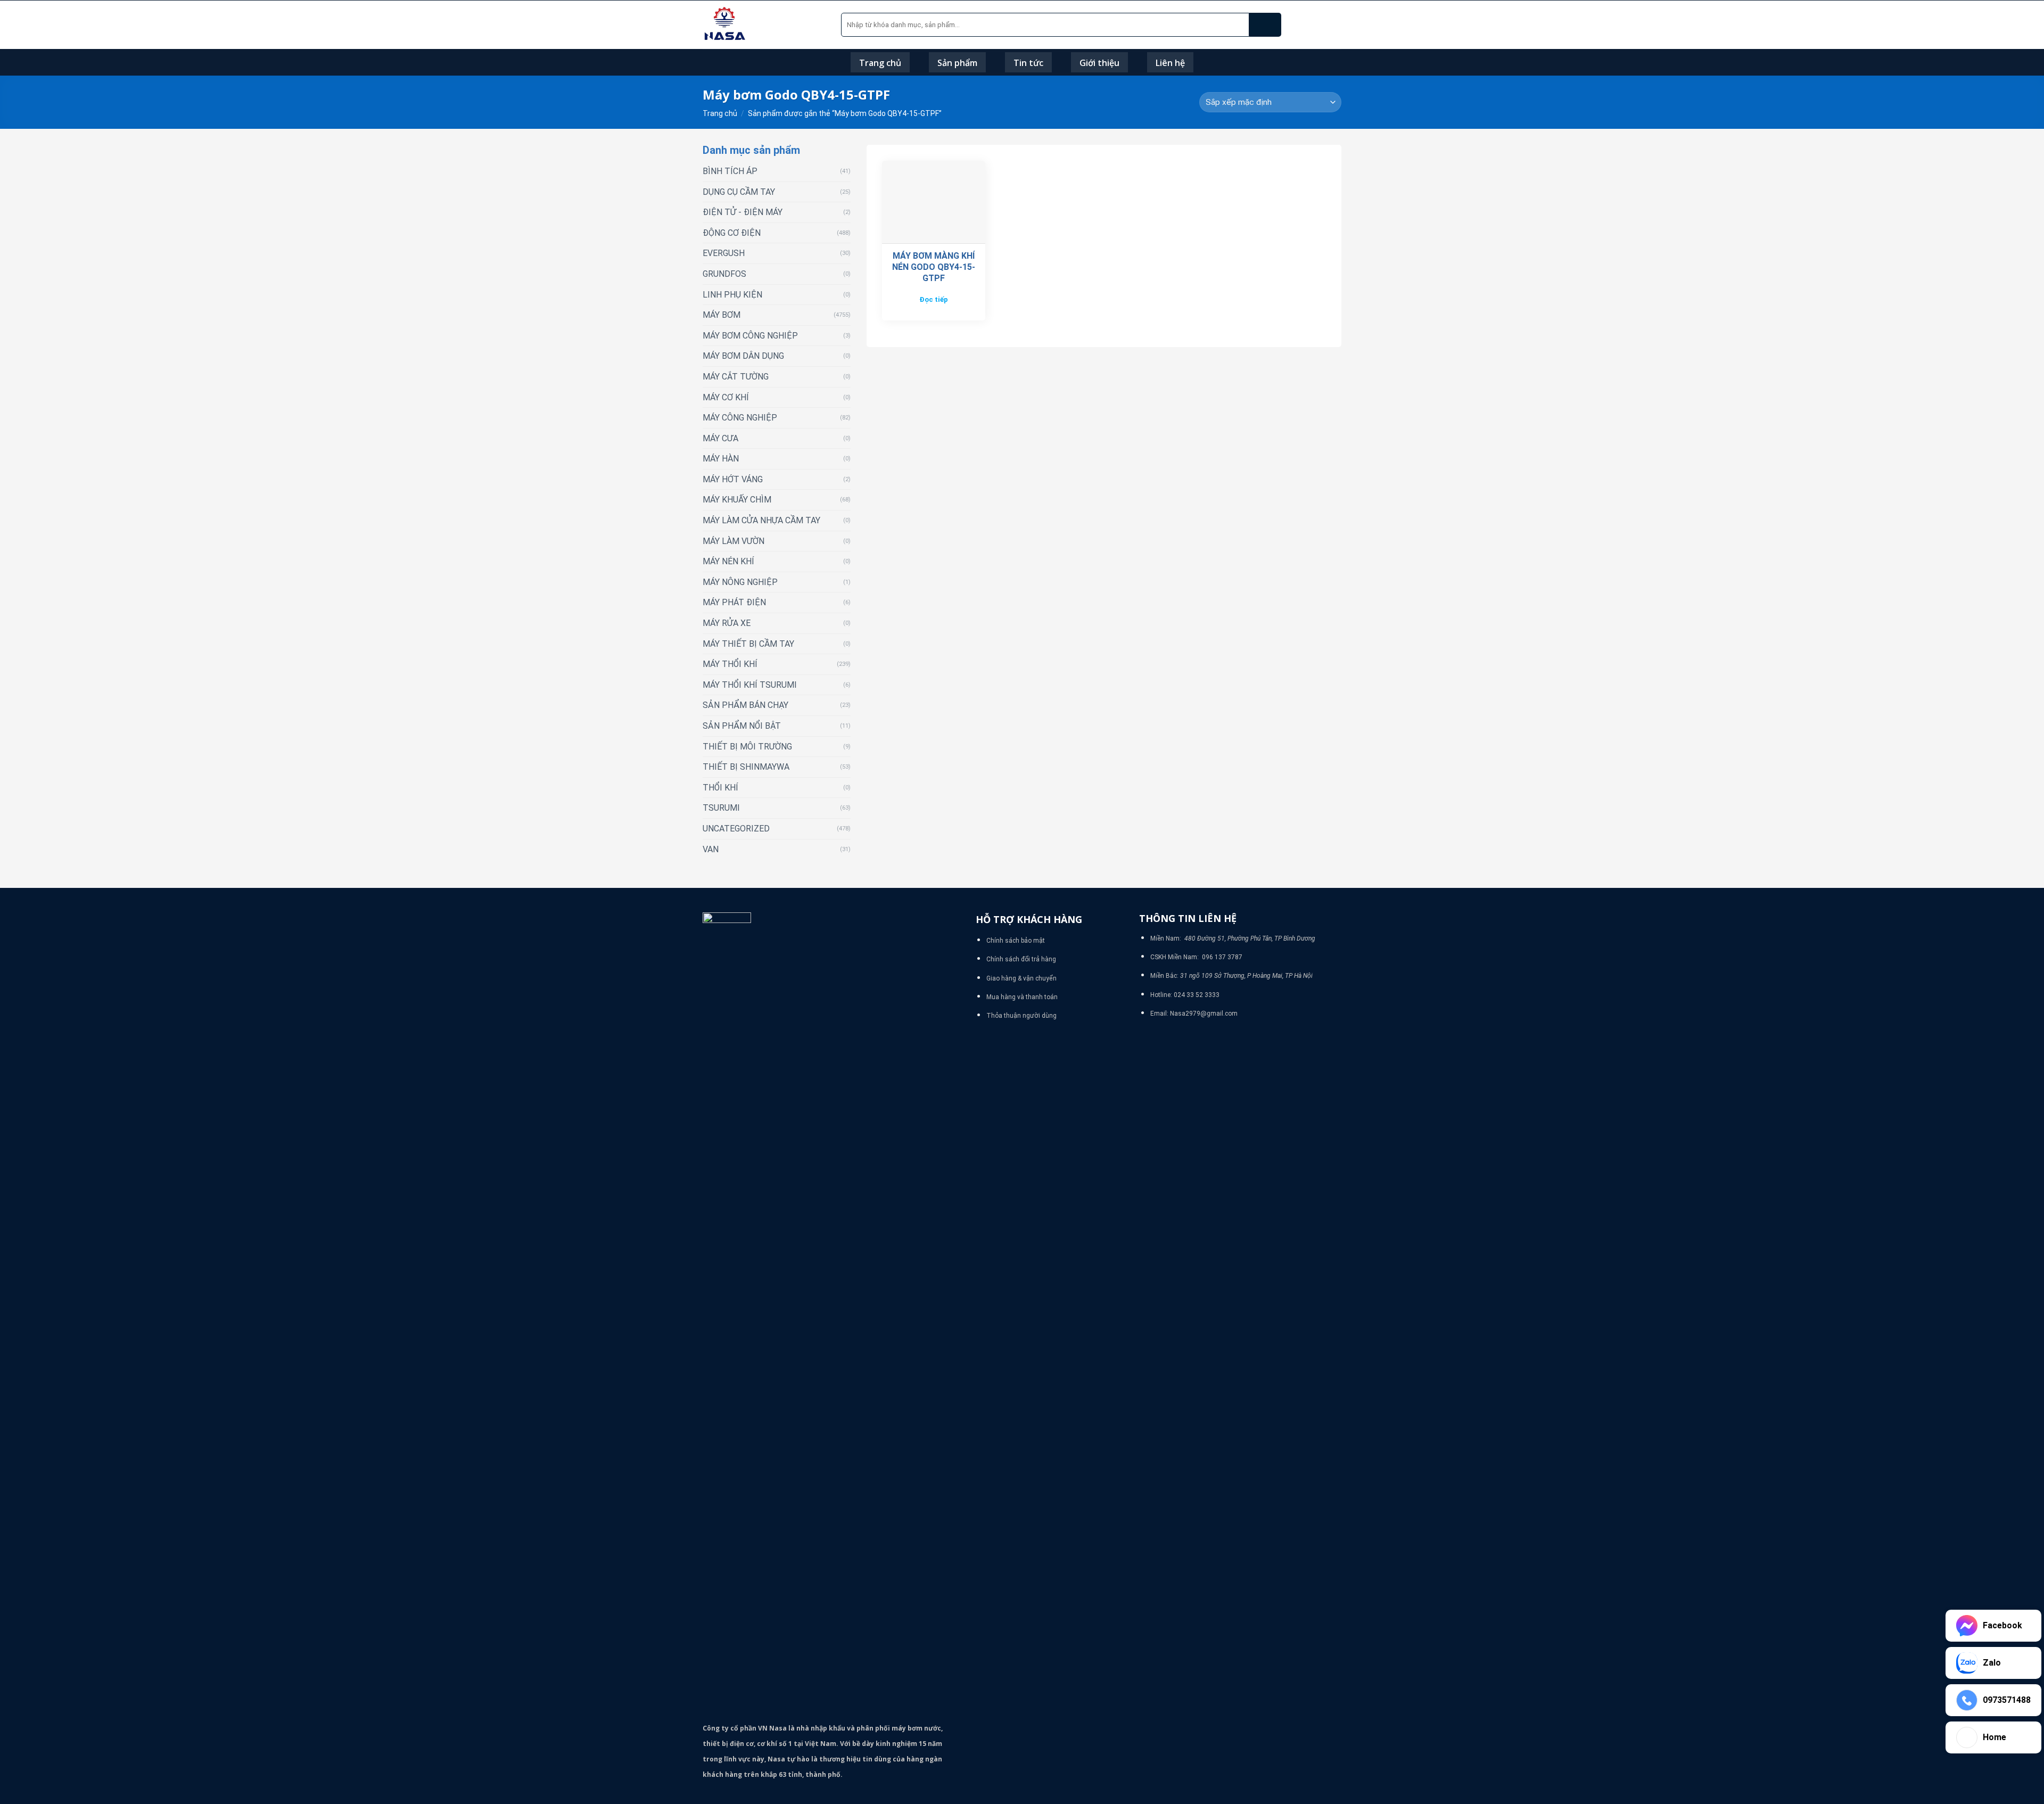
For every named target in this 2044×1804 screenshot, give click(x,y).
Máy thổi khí (730, 664)
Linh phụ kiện (732, 295)
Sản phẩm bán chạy (745, 705)
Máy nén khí (728, 561)
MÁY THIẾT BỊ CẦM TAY (748, 644)
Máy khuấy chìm (737, 500)
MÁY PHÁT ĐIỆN (734, 602)
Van (711, 849)
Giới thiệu (1099, 63)
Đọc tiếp (934, 299)
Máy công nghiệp (740, 418)
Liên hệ (1170, 63)
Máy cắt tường (736, 377)
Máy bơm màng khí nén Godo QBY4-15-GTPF (934, 267)
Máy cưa (720, 438)
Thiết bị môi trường (747, 747)
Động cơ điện (732, 233)
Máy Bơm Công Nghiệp (750, 336)
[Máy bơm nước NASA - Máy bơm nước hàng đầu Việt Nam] (764, 25)
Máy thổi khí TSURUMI (750, 685)
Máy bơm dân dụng (743, 356)
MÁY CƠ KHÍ (726, 397)
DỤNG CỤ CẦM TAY (739, 192)
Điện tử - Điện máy (743, 212)
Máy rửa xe (727, 623)
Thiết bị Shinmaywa (746, 767)
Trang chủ (880, 63)
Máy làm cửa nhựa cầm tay (761, 520)
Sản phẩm (957, 63)
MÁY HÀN (721, 459)
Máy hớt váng (733, 479)
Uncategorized (736, 829)
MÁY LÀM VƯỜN (733, 541)
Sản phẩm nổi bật (742, 726)
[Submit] (1265, 25)
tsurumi (721, 808)
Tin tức (1028, 63)
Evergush (724, 253)
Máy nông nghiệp (740, 582)
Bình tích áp (730, 171)
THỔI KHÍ (720, 788)
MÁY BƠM (722, 315)
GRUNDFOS (724, 274)
